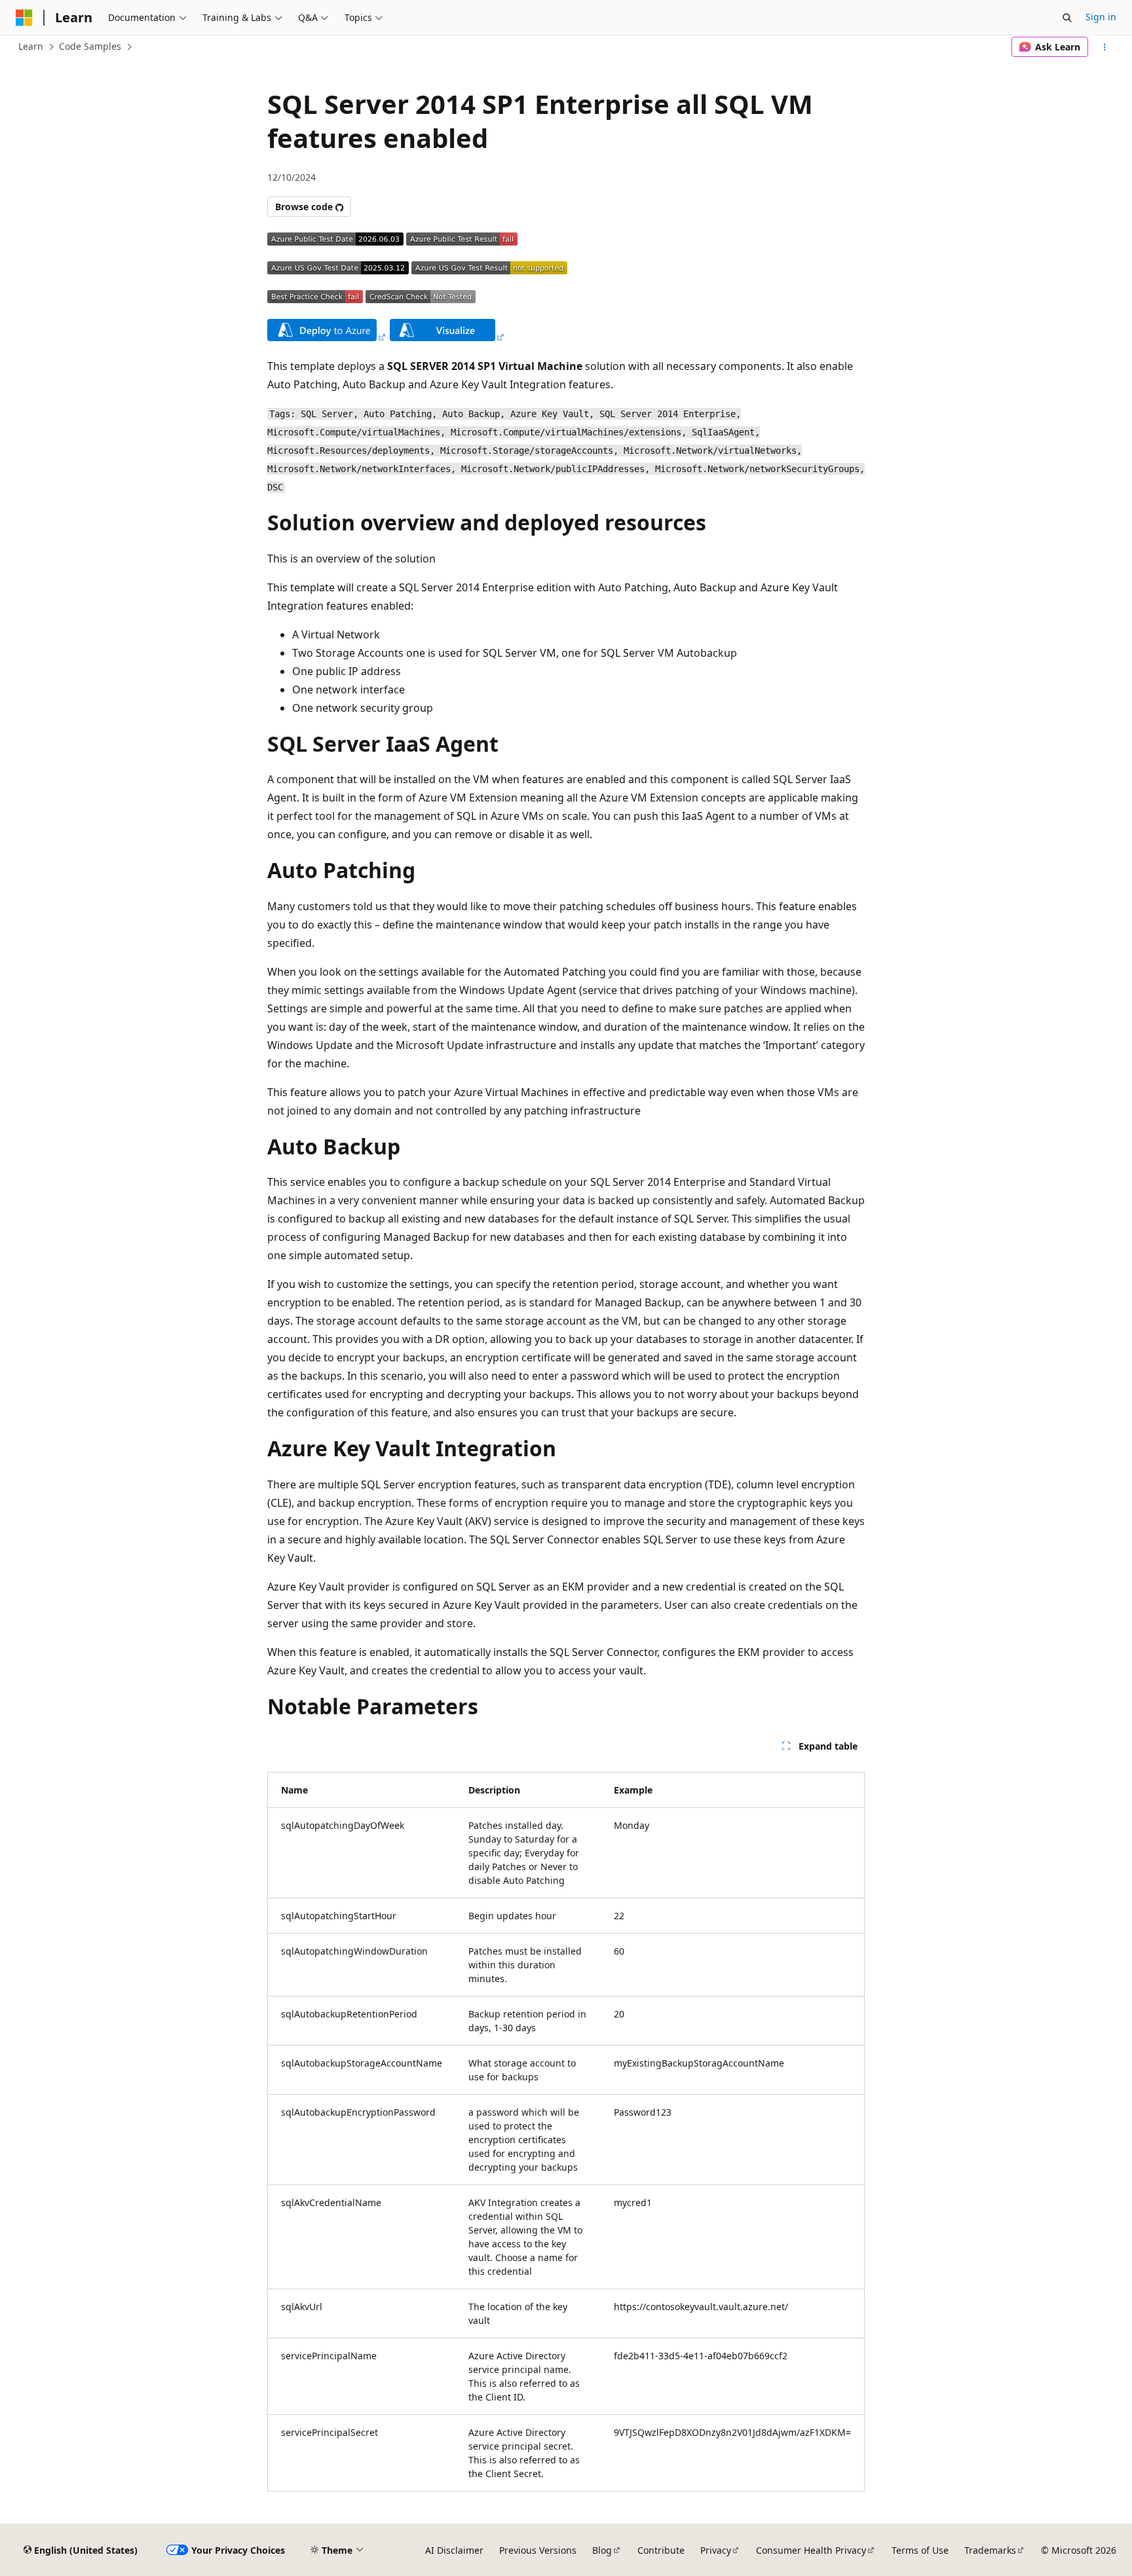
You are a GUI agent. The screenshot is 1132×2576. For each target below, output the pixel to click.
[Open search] (1067, 18)
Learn (31, 46)
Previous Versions (538, 2550)
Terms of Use (920, 2550)
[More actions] (1105, 47)
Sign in (1101, 17)
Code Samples (90, 46)
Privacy (716, 2550)
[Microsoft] (24, 18)
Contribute (661, 2550)
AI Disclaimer (454, 2550)
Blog (602, 2550)
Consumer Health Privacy (811, 2550)
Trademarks (990, 2550)
